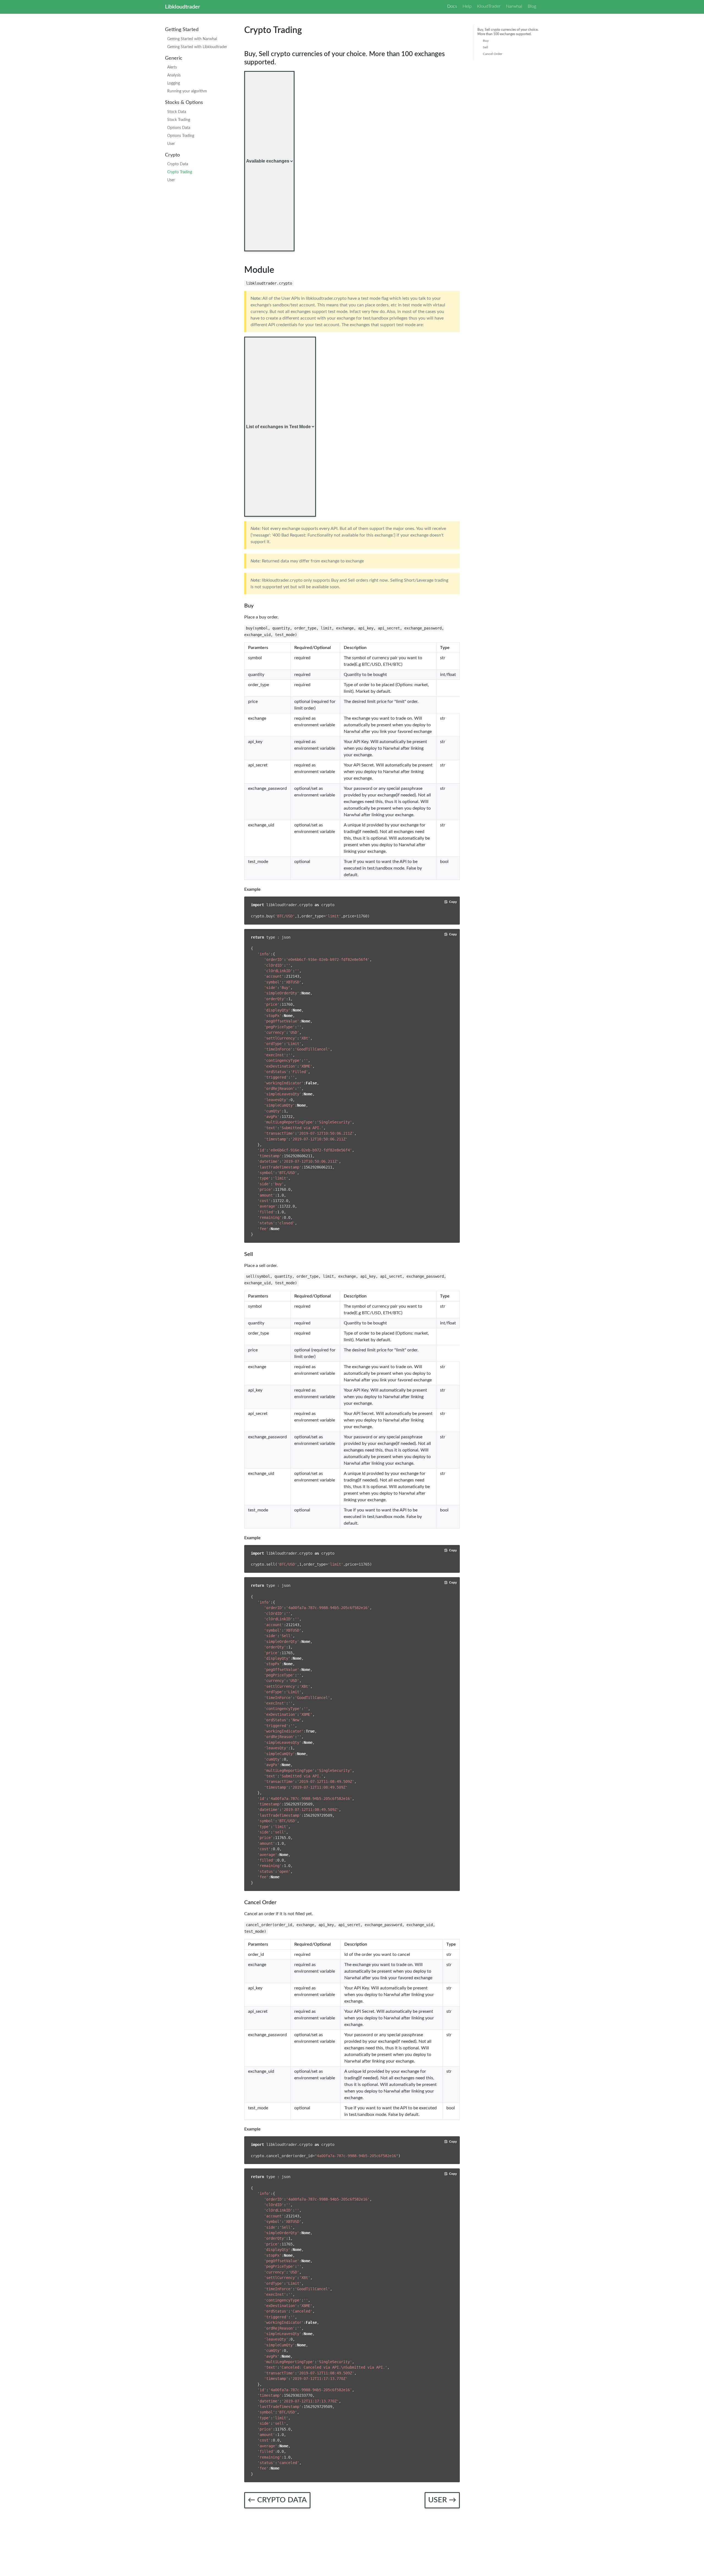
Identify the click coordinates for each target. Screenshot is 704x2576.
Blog (532, 6)
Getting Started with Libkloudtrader (197, 47)
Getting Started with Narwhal (192, 39)
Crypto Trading (180, 172)
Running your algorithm (187, 91)
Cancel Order (493, 54)
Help (467, 6)
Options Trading (181, 136)
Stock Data (177, 112)
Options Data (179, 128)
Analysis (174, 75)
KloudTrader (489, 6)
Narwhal (514, 6)
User (171, 144)
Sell (486, 47)
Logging (174, 83)
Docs (452, 6)
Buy (486, 41)
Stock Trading (179, 120)
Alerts (172, 67)
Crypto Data (178, 164)
